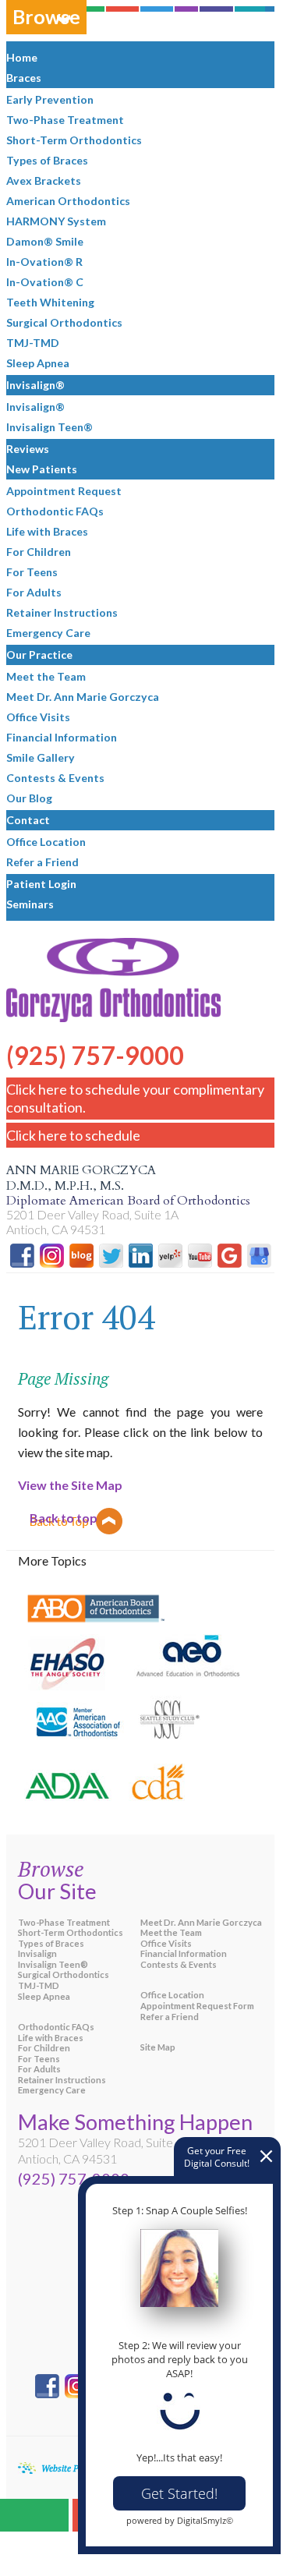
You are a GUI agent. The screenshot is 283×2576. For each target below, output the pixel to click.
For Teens (39, 2059)
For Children (44, 2048)
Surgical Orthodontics (64, 1974)
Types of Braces (51, 1943)
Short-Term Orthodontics (71, 1932)
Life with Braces (51, 2038)
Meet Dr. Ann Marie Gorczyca (201, 1922)
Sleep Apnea (44, 1996)
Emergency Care (52, 2090)
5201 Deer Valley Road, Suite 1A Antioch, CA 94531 (92, 1222)
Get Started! (179, 2493)
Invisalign (37, 1953)
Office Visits (166, 1943)
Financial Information (184, 1953)
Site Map (158, 2047)
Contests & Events (179, 1964)
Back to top (64, 1518)
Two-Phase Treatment (64, 1922)
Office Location (172, 1995)
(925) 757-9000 (95, 1043)
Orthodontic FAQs (56, 2027)
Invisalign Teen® (53, 1964)
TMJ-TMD (39, 1985)
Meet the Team (171, 1932)
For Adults (39, 2069)
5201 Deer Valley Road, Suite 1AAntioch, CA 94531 (104, 2150)
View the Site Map (70, 1485)
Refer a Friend (170, 2017)
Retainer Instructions (62, 2080)
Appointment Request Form (197, 2006)
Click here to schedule (73, 1135)
